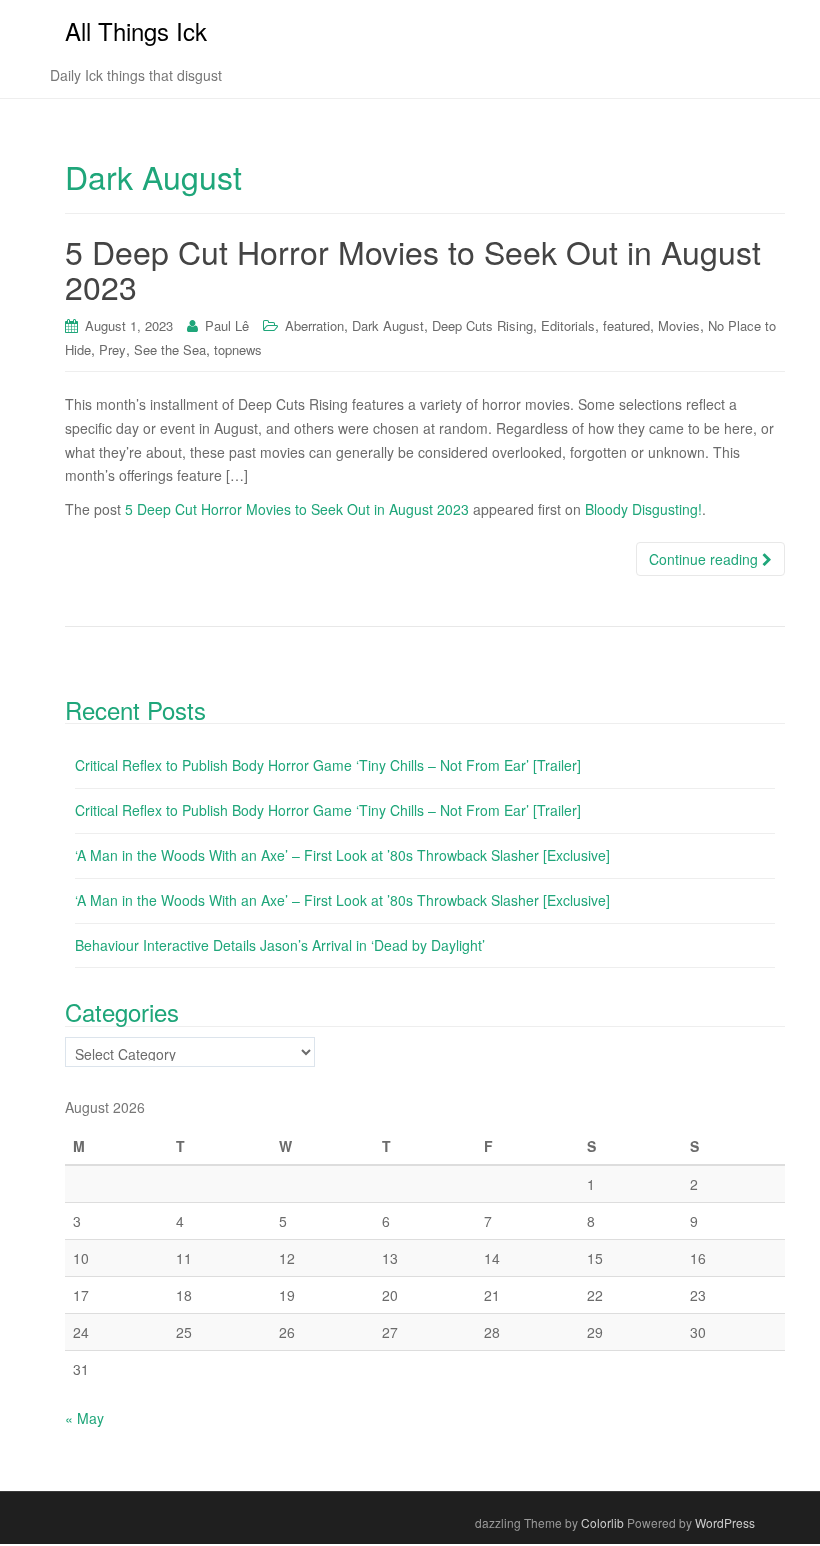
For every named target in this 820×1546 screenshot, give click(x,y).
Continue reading (705, 559)
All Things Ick (136, 30)
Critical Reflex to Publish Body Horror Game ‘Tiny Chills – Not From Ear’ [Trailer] (328, 765)
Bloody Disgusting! (643, 509)
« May (84, 1418)
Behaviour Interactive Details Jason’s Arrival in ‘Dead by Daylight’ (280, 945)
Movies (679, 325)
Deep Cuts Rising (482, 325)
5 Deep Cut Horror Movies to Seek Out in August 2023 (413, 268)
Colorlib (602, 1522)
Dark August (388, 325)
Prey (112, 349)
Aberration (314, 325)
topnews (238, 349)
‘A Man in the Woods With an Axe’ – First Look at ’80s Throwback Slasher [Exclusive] (342, 855)
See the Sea (170, 349)
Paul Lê (227, 325)
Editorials (568, 325)
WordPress (725, 1522)
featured (626, 325)
